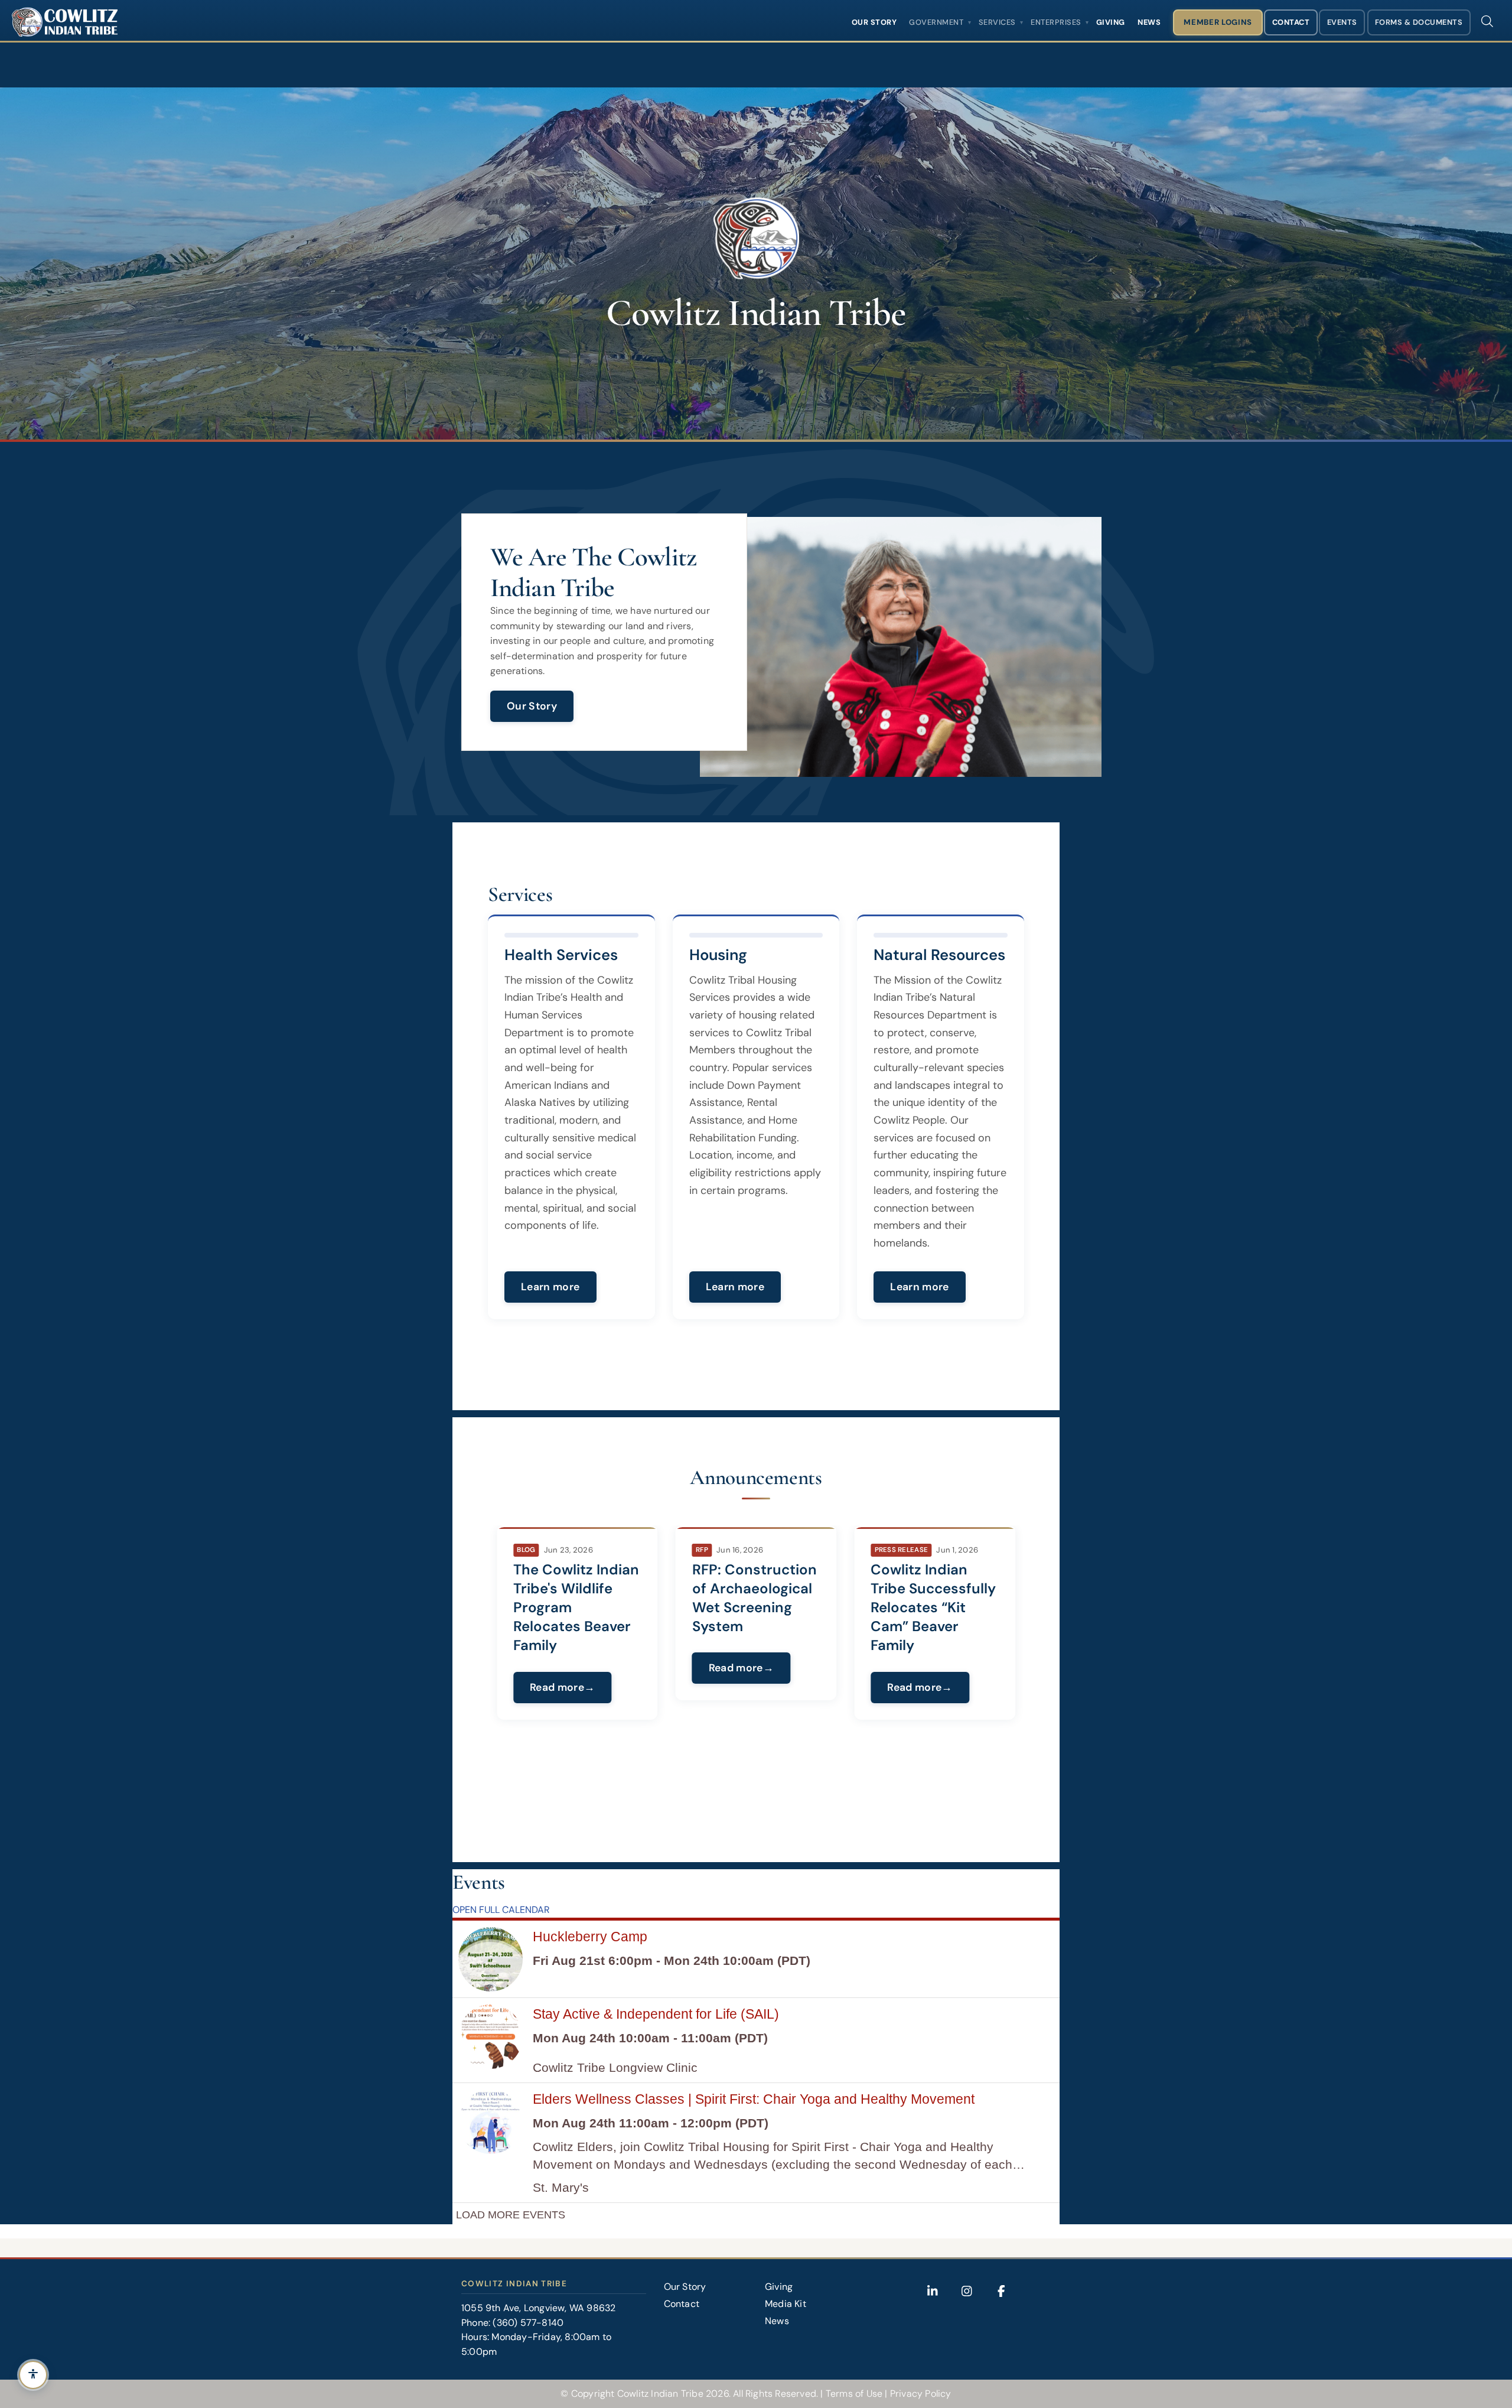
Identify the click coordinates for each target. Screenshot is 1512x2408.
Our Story (874, 22)
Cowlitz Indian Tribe (660, 2394)
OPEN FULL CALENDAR (501, 1910)
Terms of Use (854, 2394)
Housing (718, 955)
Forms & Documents (1419, 22)
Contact (1291, 22)
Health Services (561, 955)
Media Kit (786, 2304)
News (1149, 22)
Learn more (550, 1287)
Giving (1111, 22)
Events (1342, 22)
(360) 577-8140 (528, 2323)
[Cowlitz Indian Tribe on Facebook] (1001, 2291)
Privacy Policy (921, 2394)
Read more (557, 1668)
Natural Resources (939, 955)
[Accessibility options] (33, 2375)
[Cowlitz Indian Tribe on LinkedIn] (933, 2291)
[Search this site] (1487, 21)
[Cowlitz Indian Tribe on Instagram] (967, 2291)
